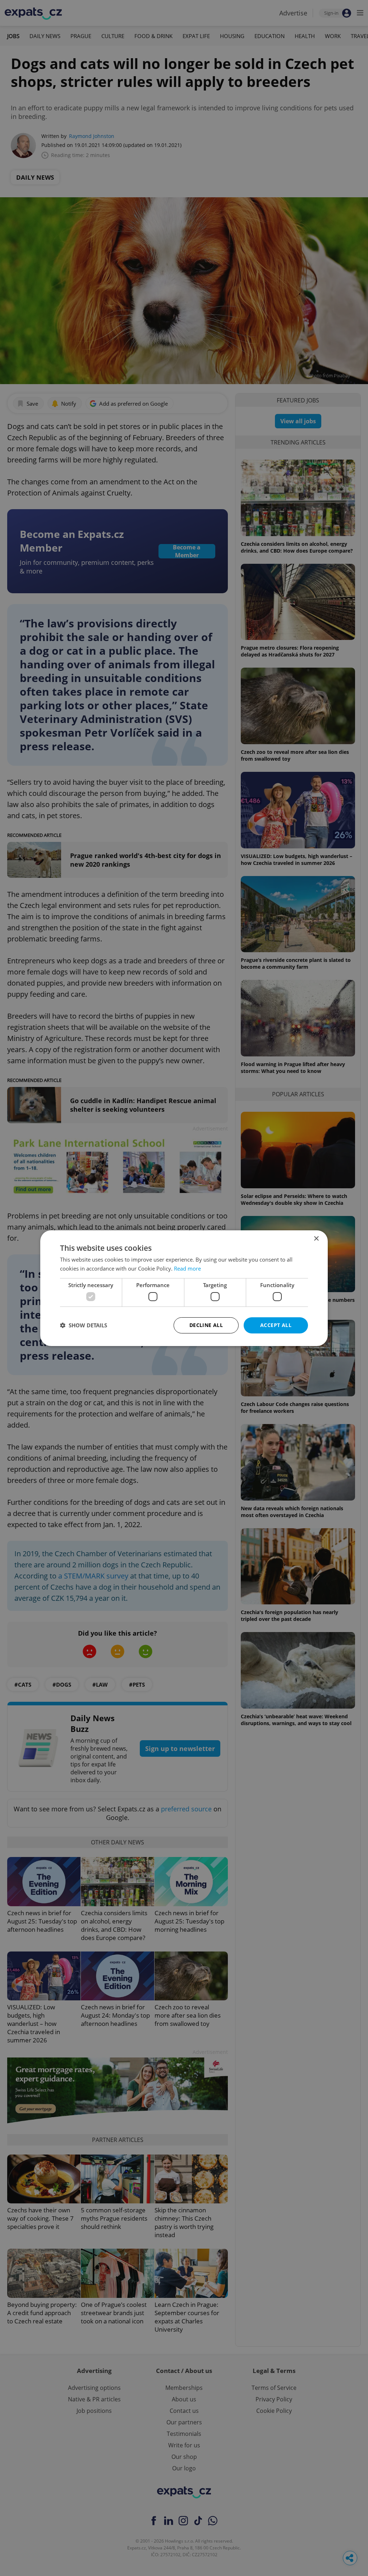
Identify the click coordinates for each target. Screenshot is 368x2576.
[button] (84, 1325)
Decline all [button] (206, 1325)
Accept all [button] (276, 1325)
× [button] (316, 1238)
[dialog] (184, 1288)
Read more (187, 1268)
